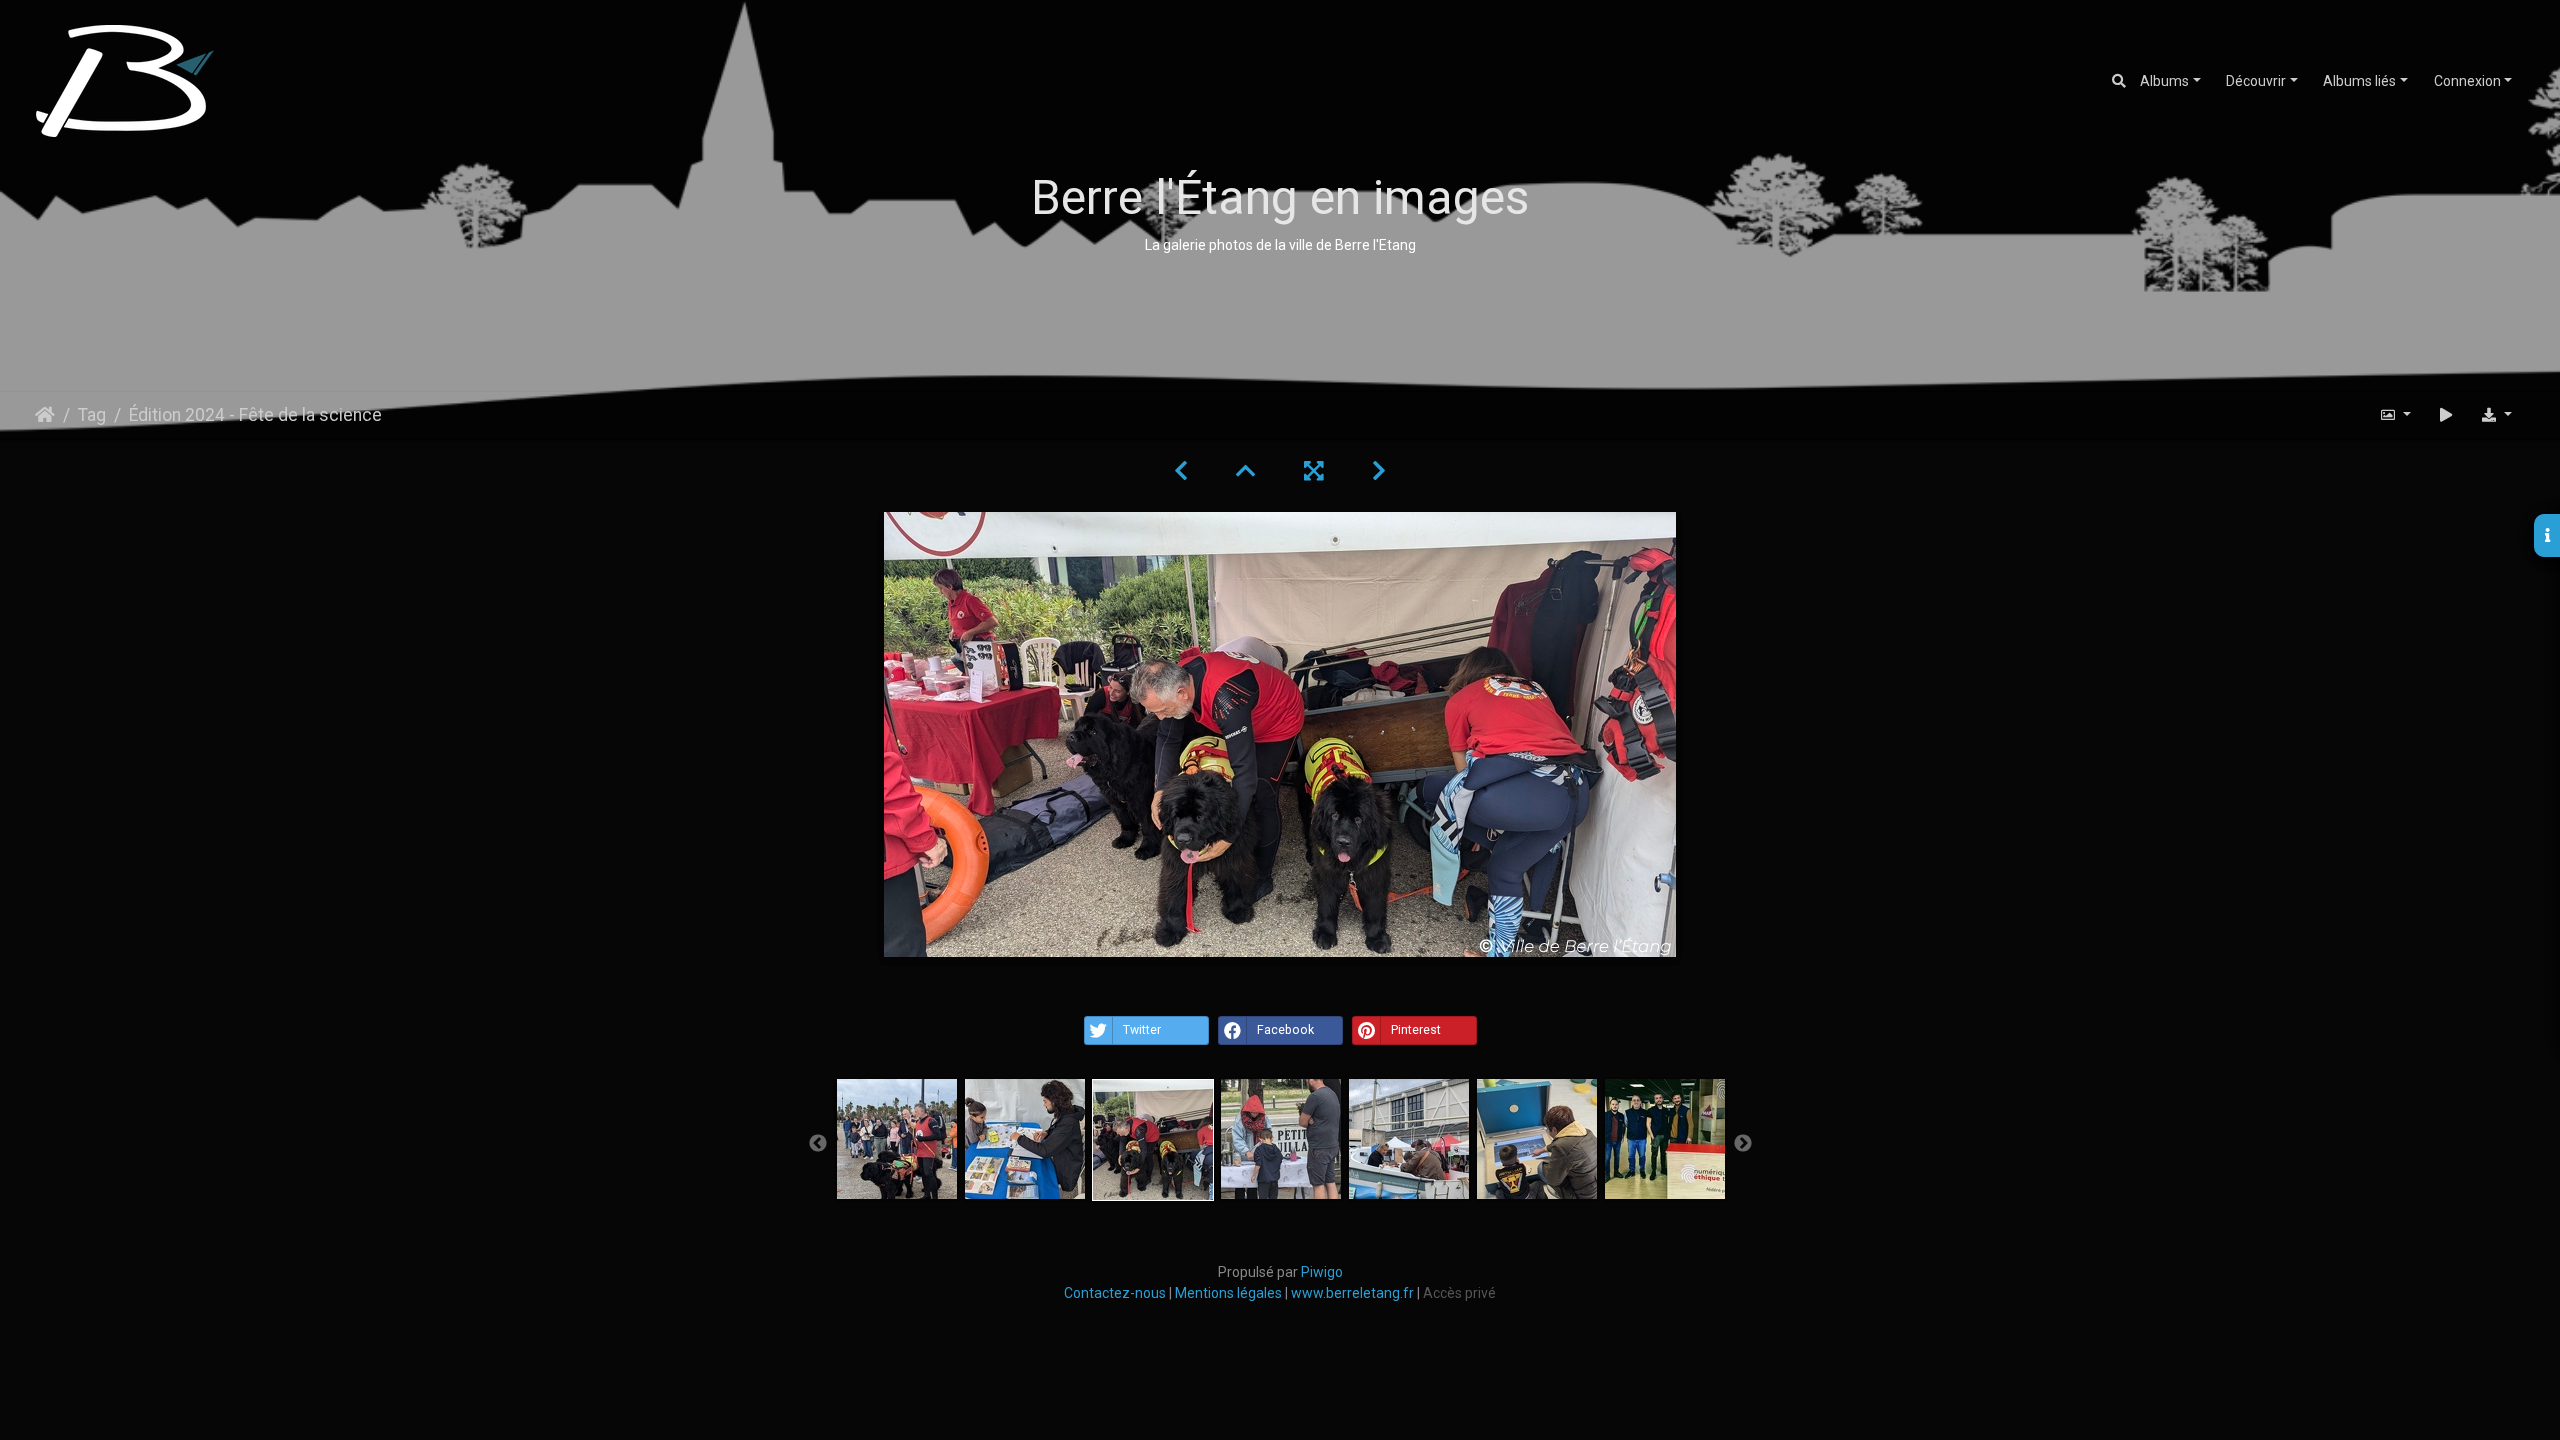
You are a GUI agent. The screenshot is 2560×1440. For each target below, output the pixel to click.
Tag (92, 415)
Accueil (45, 415)
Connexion (2467, 81)
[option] (897, 1139)
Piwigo (1322, 1272)
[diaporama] (2445, 415)
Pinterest (1416, 1030)
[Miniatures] (1246, 471)
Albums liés (2359, 81)
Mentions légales (1228, 1293)
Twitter (1142, 1030)
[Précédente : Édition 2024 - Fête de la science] (1181, 471)
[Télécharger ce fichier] (2496, 415)
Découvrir (2256, 81)
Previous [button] (818, 1144)
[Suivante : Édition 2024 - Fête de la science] (1379, 471)
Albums (2164, 81)
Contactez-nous (1116, 1293)
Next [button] (1743, 1144)
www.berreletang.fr (1352, 1293)
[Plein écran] (1314, 471)
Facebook (1285, 1030)
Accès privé (1459, 1293)
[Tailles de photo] (2396, 415)
